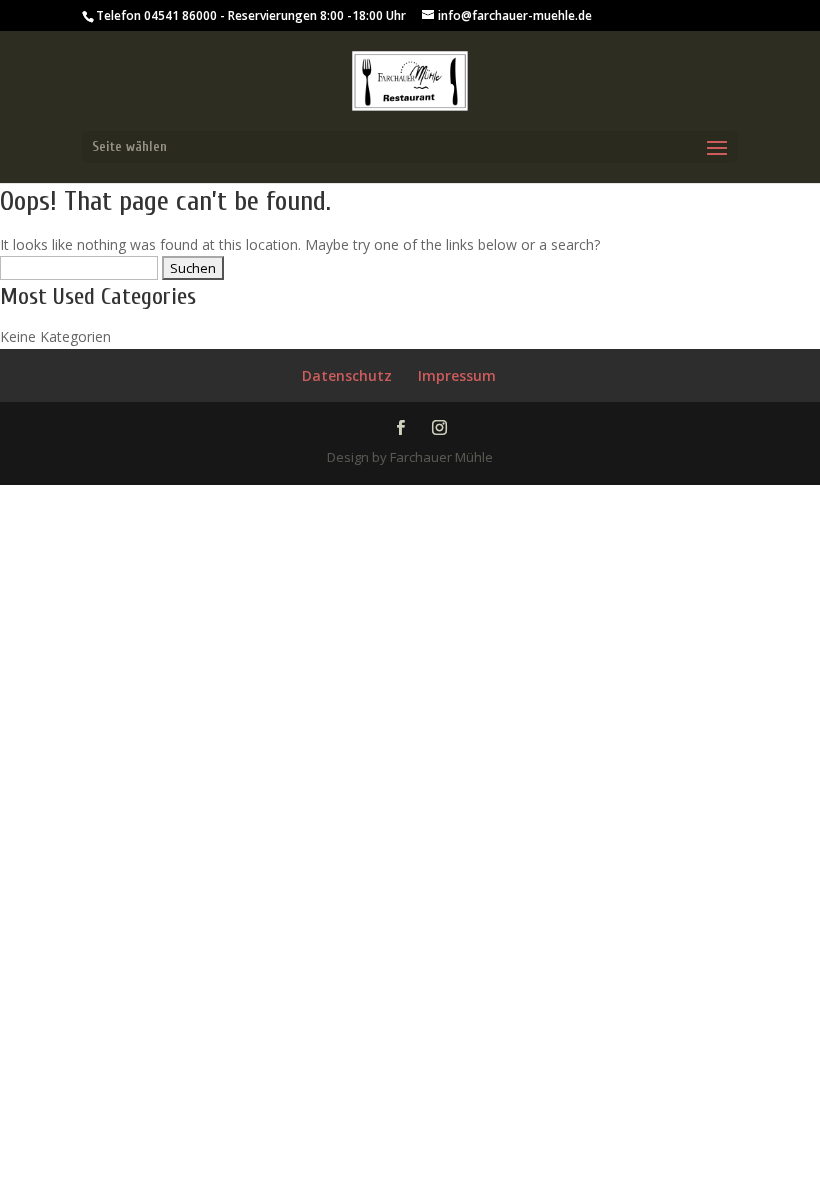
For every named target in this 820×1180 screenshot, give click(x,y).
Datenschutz (347, 375)
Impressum (457, 375)
